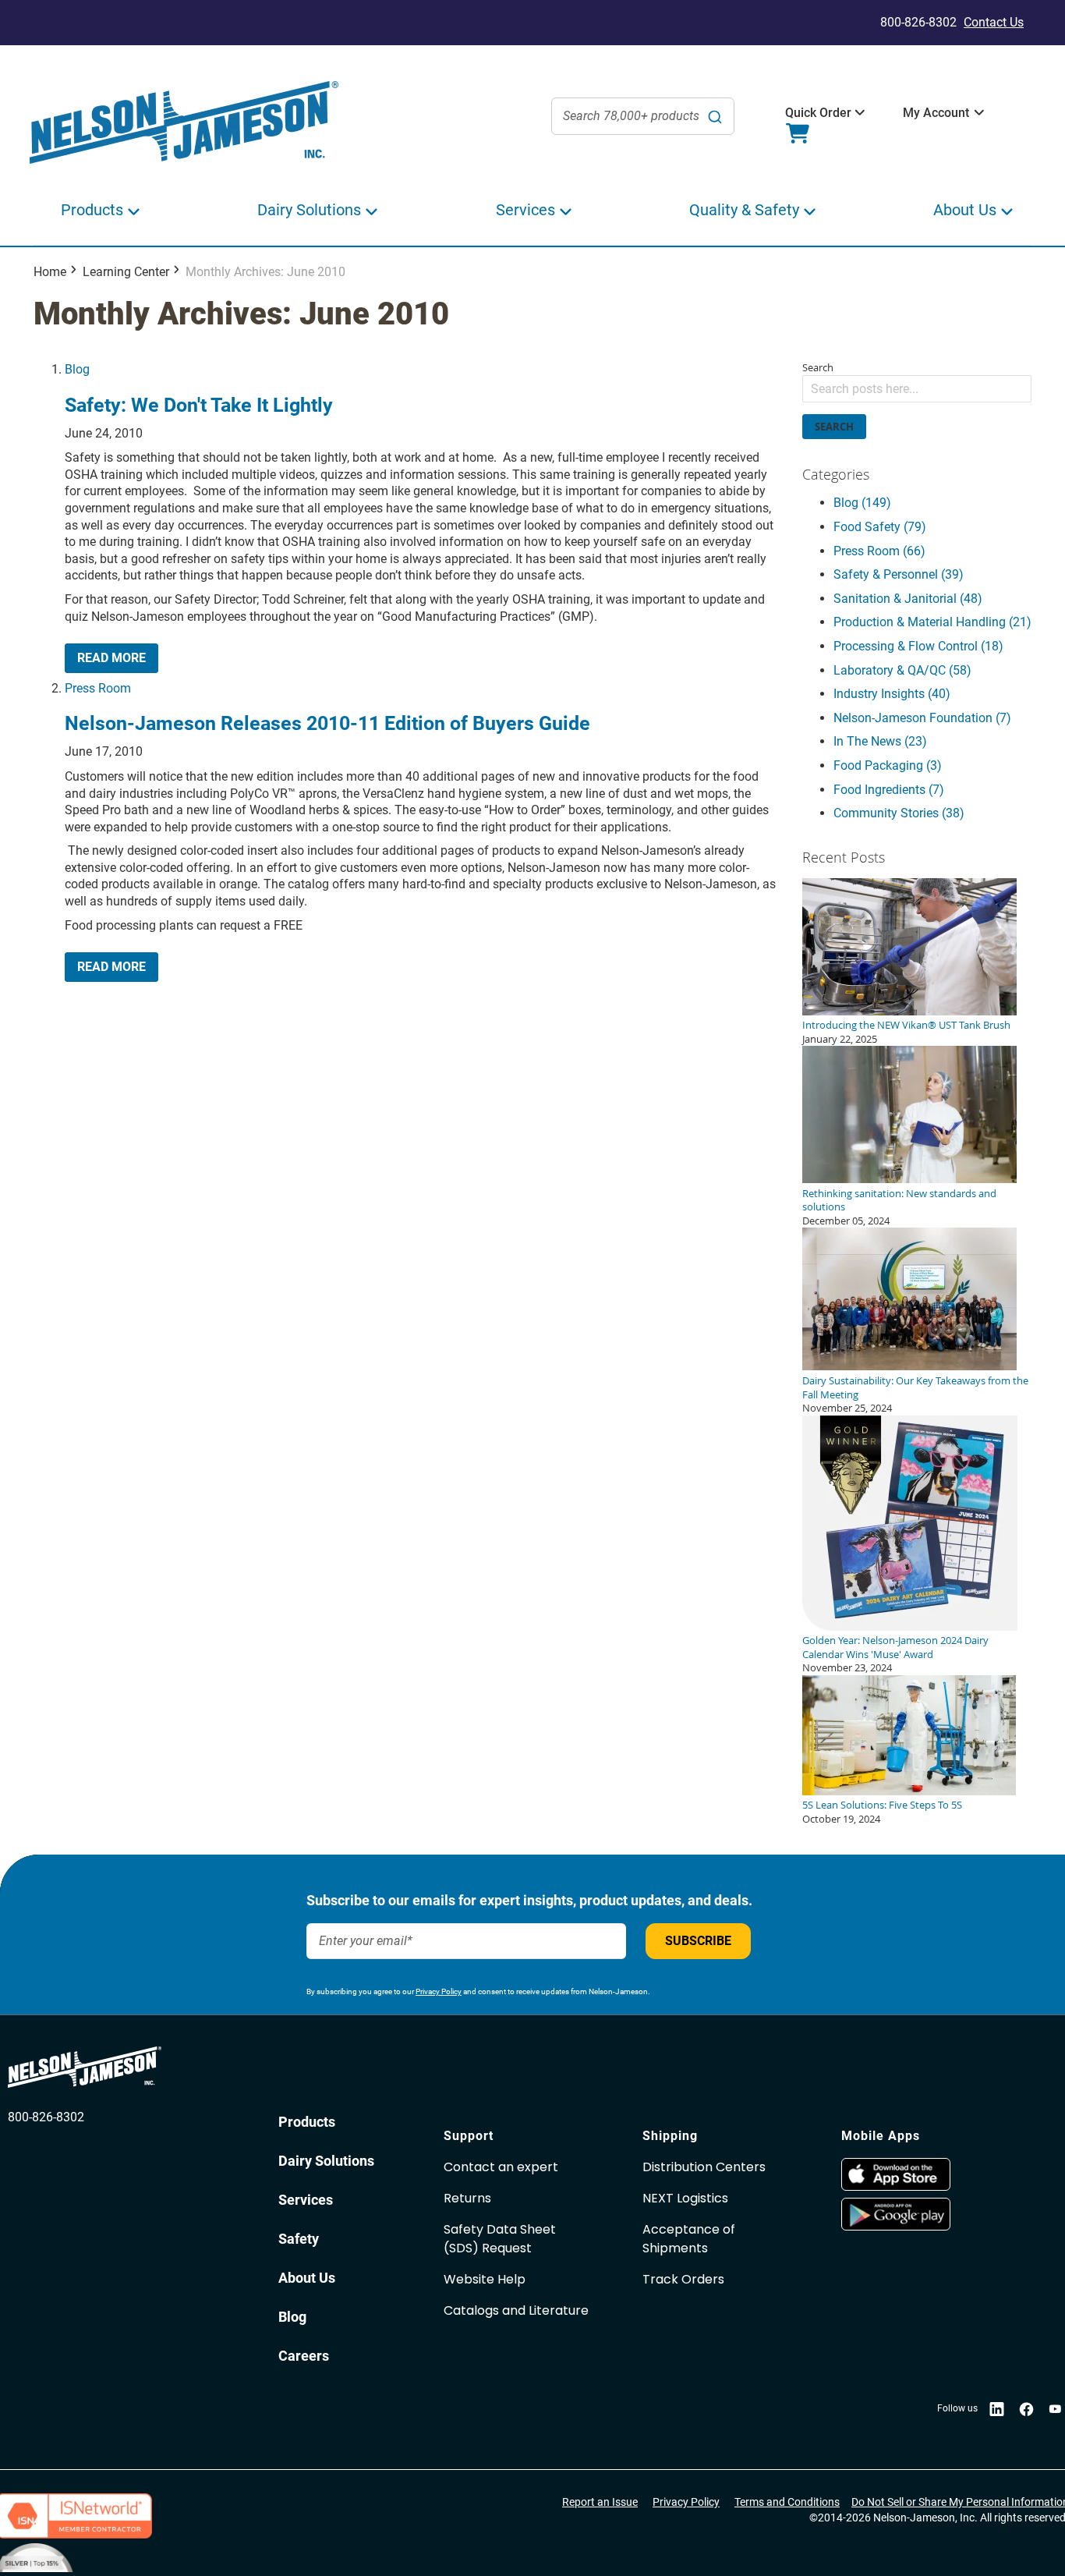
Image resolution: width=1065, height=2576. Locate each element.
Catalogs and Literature (516, 2310)
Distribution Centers (704, 2167)
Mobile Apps (881, 2136)
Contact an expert (501, 2167)
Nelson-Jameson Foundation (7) (922, 718)
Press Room (98, 688)
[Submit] (715, 116)
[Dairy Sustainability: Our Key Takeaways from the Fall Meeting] (909, 1366)
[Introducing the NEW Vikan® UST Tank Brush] (909, 1012)
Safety (299, 2239)
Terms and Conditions (787, 2502)
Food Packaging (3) (888, 765)
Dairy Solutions (326, 2161)
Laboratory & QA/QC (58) (902, 670)
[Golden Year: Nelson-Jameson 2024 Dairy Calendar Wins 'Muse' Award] (910, 1627)
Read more (111, 658)
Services (306, 2200)
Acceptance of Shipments (689, 2239)
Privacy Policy (439, 1991)
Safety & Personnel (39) (899, 574)
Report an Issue (600, 2502)
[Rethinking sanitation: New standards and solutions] (909, 1179)
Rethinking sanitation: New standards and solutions (899, 1200)
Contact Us (994, 22)
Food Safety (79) (880, 527)
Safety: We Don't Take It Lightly (199, 405)
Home (50, 272)
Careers (304, 2356)
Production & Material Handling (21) (932, 622)
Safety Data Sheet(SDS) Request (500, 2239)
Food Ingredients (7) (889, 790)
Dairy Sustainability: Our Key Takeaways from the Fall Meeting (915, 1387)
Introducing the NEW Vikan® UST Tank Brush (906, 1025)
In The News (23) (880, 741)
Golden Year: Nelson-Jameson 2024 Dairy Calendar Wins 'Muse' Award (895, 1647)
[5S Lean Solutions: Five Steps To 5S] (909, 1791)
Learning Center (126, 272)
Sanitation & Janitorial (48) (908, 599)
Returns (467, 2198)
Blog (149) (862, 503)
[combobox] (643, 116)
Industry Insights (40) (892, 694)
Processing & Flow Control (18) (918, 646)
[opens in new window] (933, 2174)
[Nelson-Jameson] (184, 123)
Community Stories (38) (899, 813)
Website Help (485, 2279)
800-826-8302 (46, 2117)
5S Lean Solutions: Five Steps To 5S (882, 1805)
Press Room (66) (879, 551)
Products (307, 2122)
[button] (818, 113)
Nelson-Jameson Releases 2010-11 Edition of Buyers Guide (327, 723)
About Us (307, 2278)
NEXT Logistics (685, 2198)
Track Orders (683, 2279)
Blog (77, 369)
